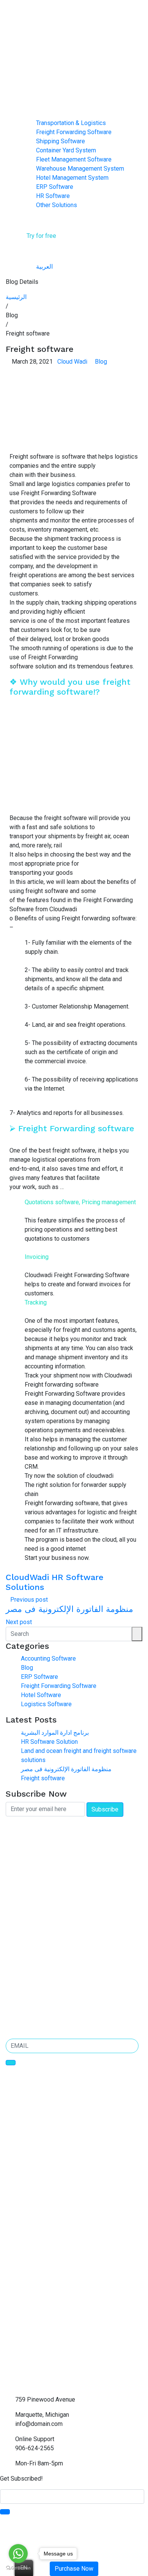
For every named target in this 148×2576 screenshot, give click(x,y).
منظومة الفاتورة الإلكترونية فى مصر (66, 1769)
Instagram (18, 2011)
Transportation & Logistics (71, 123)
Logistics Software (46, 1704)
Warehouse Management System (80, 169)
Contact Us (35, 214)
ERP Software (55, 187)
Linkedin (16, 1989)
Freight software (43, 1778)
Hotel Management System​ (72, 178)
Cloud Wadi (72, 362)
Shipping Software (61, 141)
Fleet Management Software (74, 159)
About (29, 105)
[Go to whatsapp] (18, 2554)
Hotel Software (41, 1695)
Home (29, 96)
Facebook (17, 1979)
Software (33, 114)
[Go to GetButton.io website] (18, 2568)
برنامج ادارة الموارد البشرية (55, 1733)
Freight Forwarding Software (74, 132)
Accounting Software (48, 1658)
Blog (101, 362)
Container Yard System (66, 150)
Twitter (14, 2000)
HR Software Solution (49, 1742)
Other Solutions (57, 205)
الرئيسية (16, 297)
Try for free (41, 236)
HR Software (53, 196)
